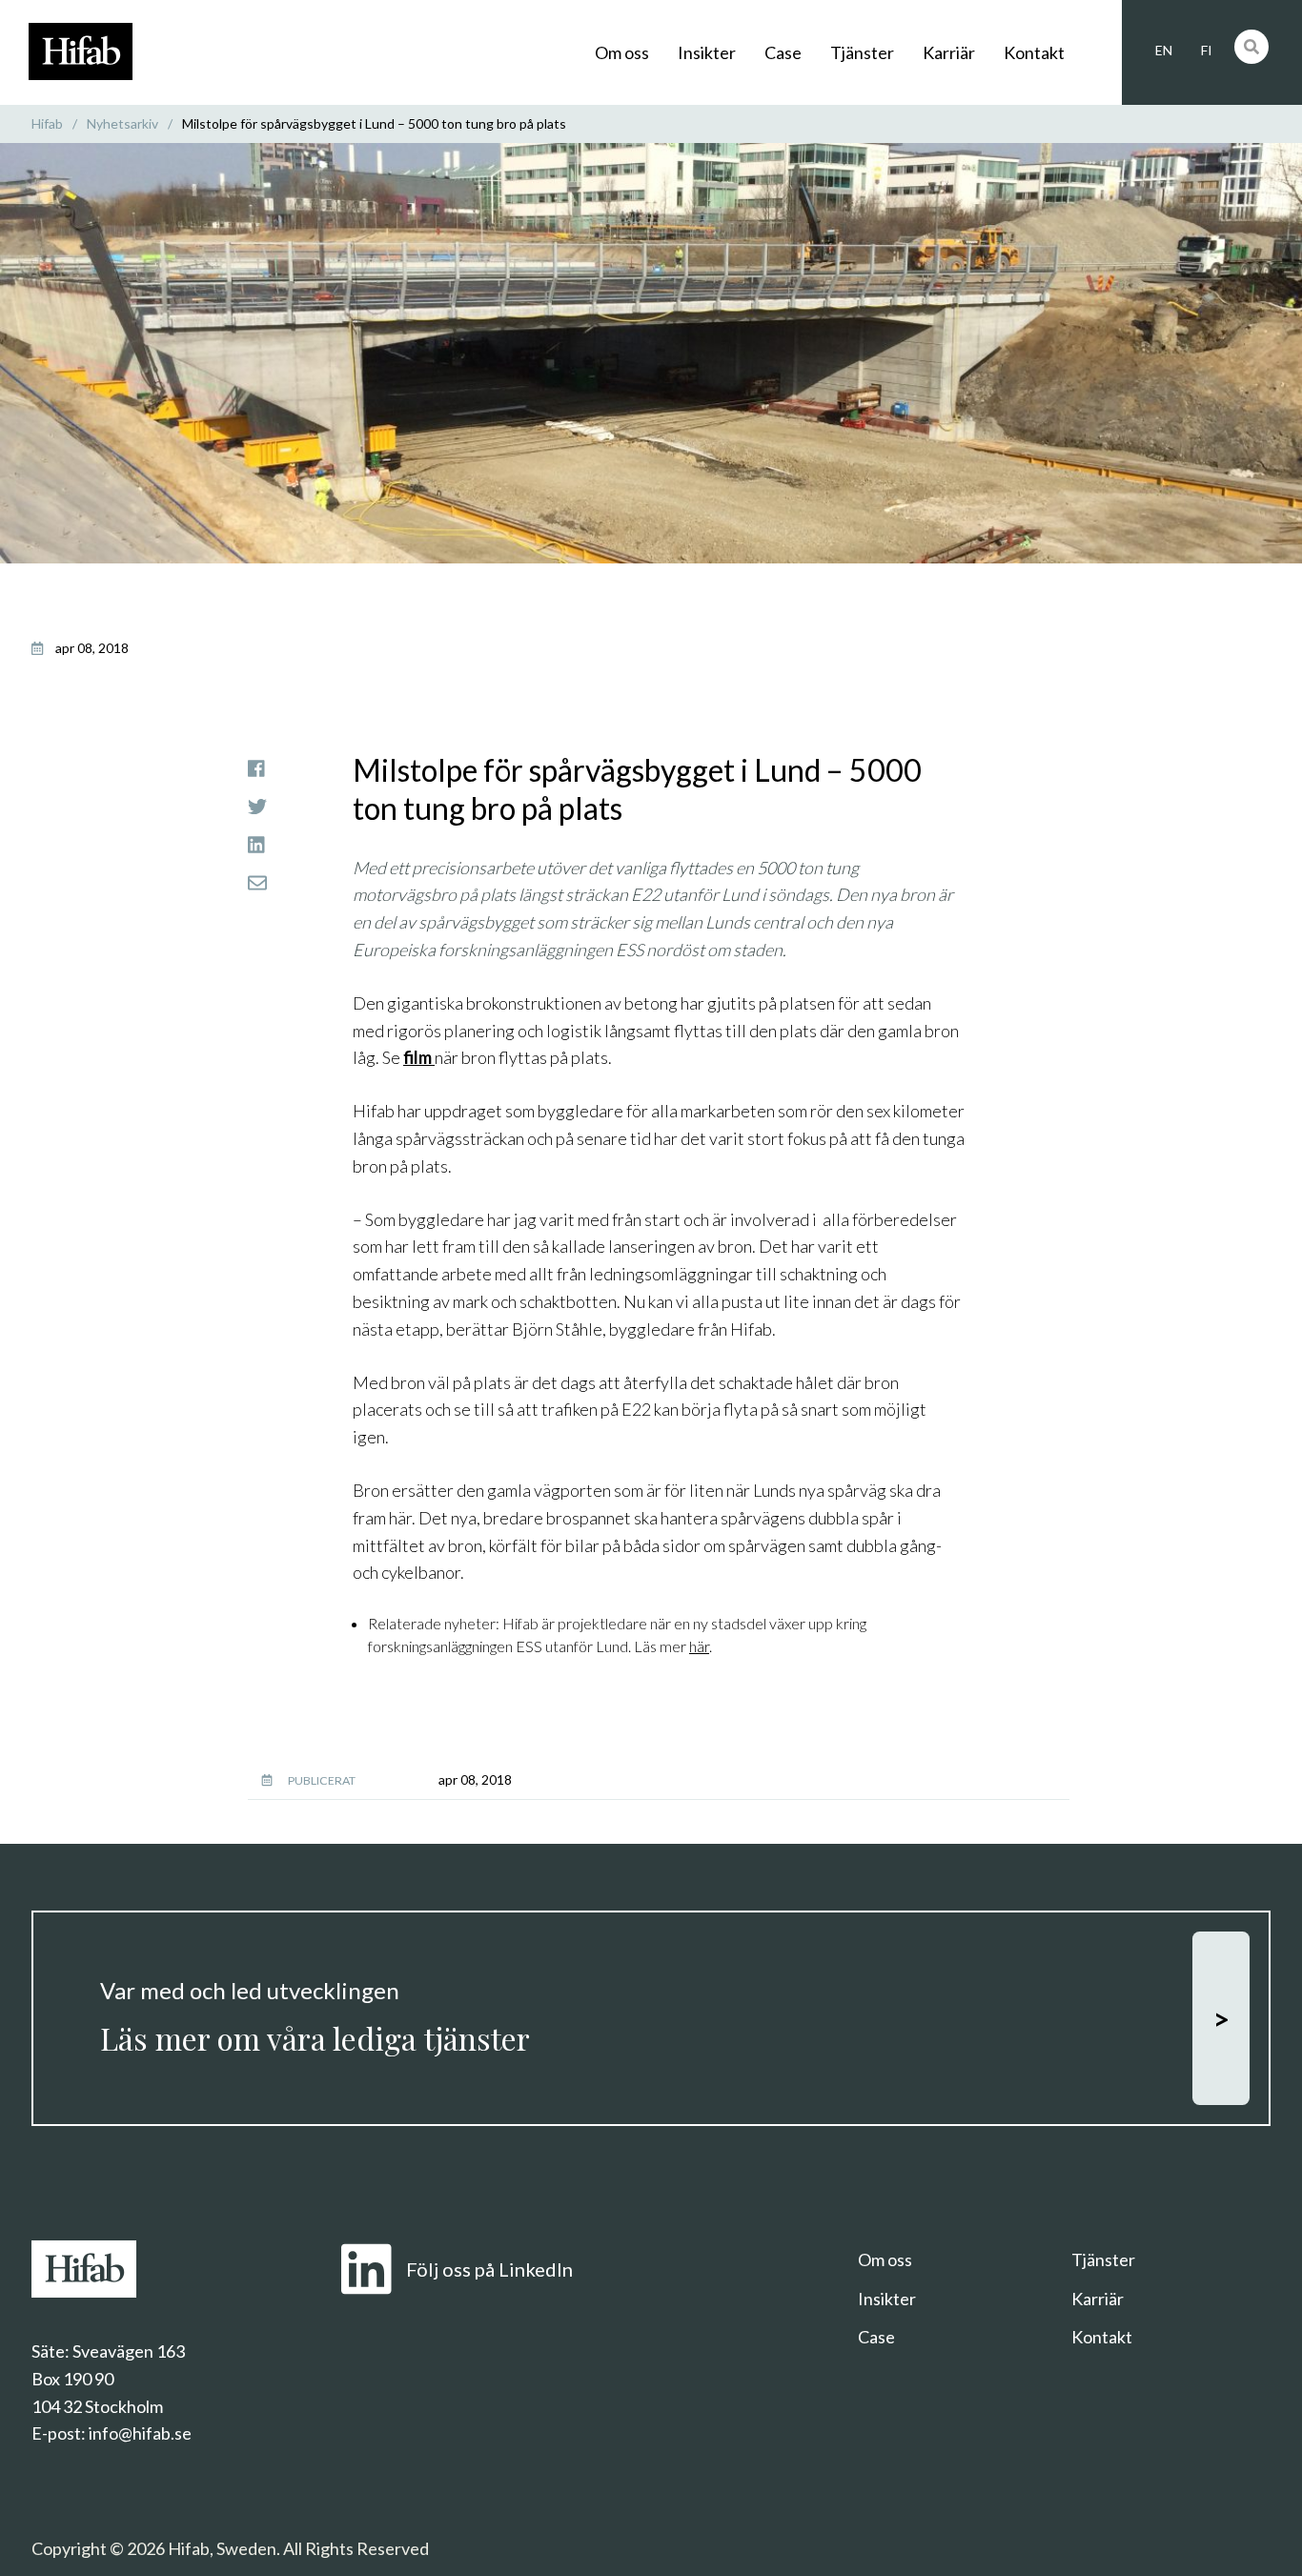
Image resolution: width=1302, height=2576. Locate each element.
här (699, 1646)
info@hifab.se (140, 2433)
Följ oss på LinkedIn (489, 2269)
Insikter (707, 52)
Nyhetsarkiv (122, 123)
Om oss (622, 52)
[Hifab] (81, 74)
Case (783, 52)
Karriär (949, 52)
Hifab (47, 123)
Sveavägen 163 (129, 2351)
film (419, 1057)
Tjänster (862, 52)
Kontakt (1034, 52)
